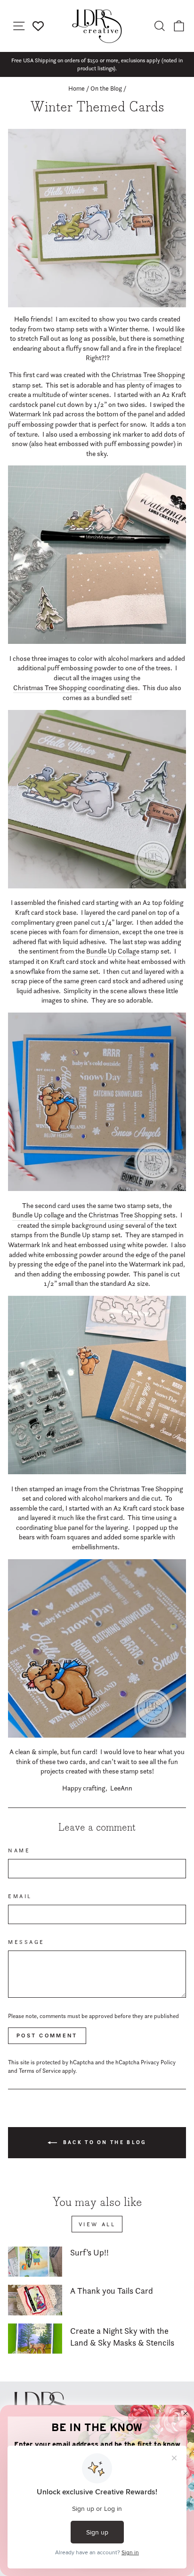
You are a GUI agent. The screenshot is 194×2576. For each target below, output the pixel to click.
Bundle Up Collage (113, 951)
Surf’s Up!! (89, 2252)
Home (77, 88)
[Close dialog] (186, 2414)
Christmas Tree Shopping (148, 375)
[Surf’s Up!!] (35, 2262)
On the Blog (106, 88)
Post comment (47, 2035)
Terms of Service (40, 2071)
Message (26, 1942)
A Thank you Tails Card (112, 2291)
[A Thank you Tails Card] (35, 2300)
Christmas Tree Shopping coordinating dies (76, 688)
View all (97, 2224)
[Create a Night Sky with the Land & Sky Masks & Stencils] (35, 2339)
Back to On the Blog (104, 2142)
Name (19, 1850)
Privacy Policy (158, 2062)
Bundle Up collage (38, 1215)
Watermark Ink (30, 414)
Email (20, 1896)
